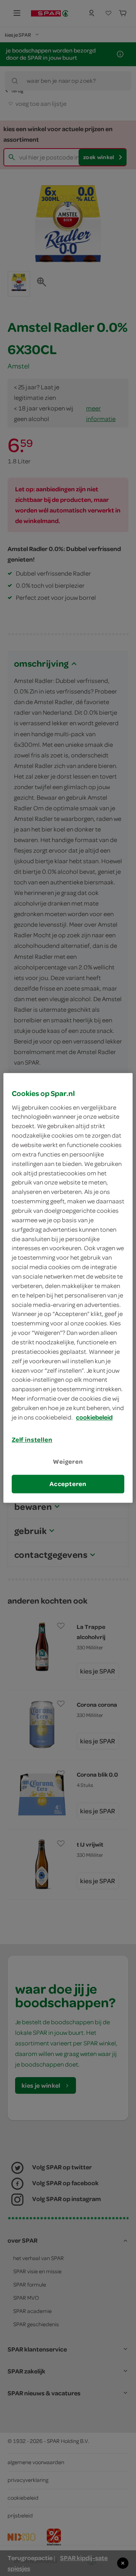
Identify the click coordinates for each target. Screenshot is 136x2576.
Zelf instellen (32, 1440)
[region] (68, 1288)
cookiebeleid (94, 1417)
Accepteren (68, 1484)
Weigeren (68, 1461)
